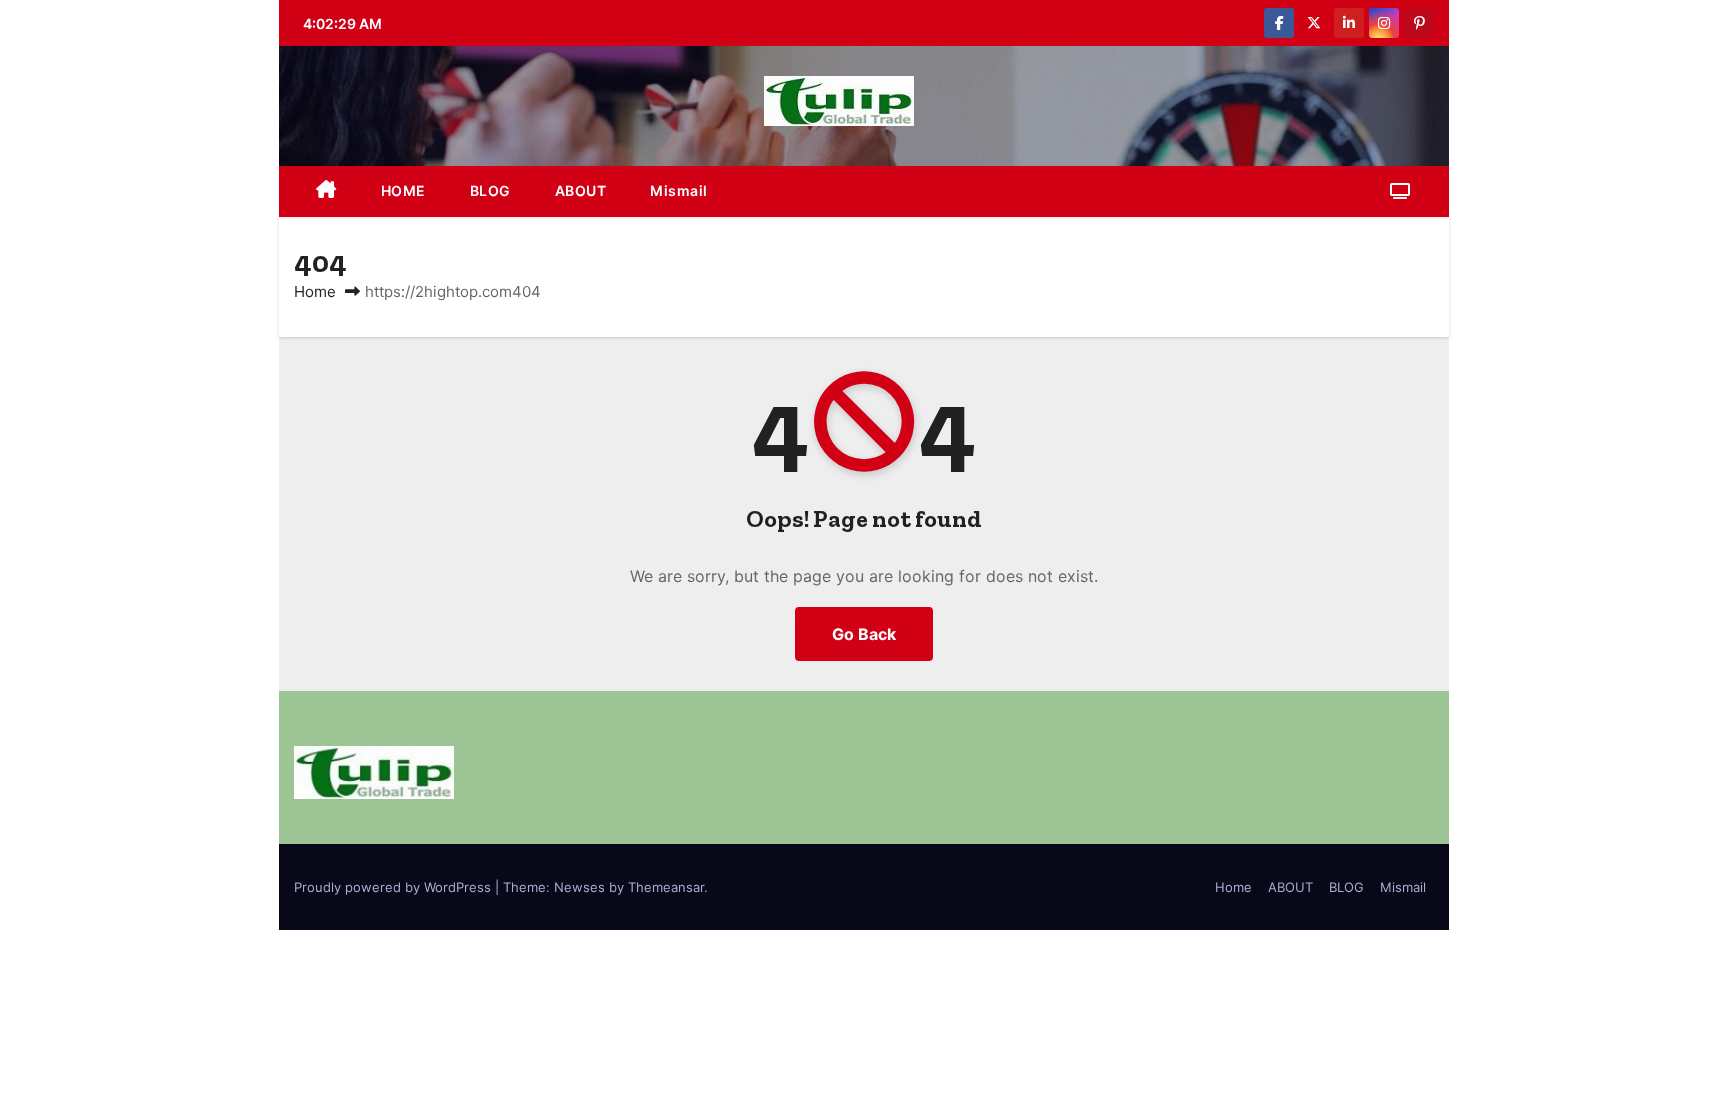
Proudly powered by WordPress (394, 887)
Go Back (864, 634)
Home (315, 291)
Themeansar (666, 887)
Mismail (679, 190)
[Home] (326, 191)
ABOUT (581, 190)
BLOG (490, 190)
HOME (403, 190)
